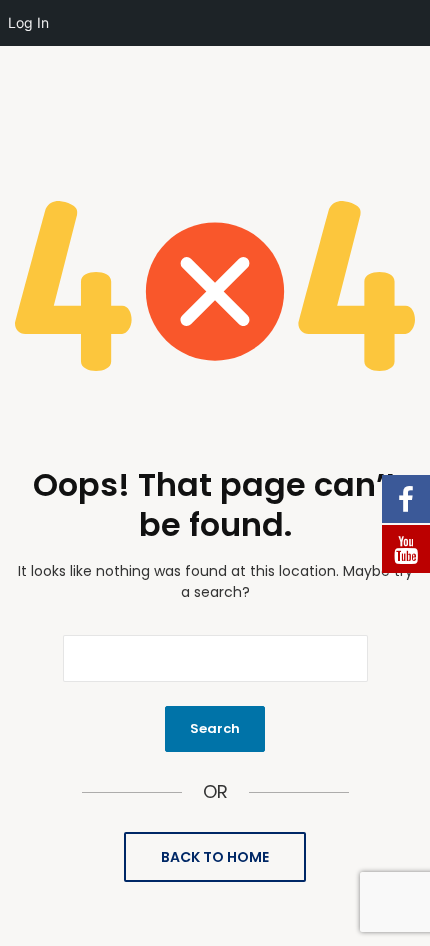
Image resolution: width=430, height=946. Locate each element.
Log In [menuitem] (28, 22)
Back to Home (215, 857)
